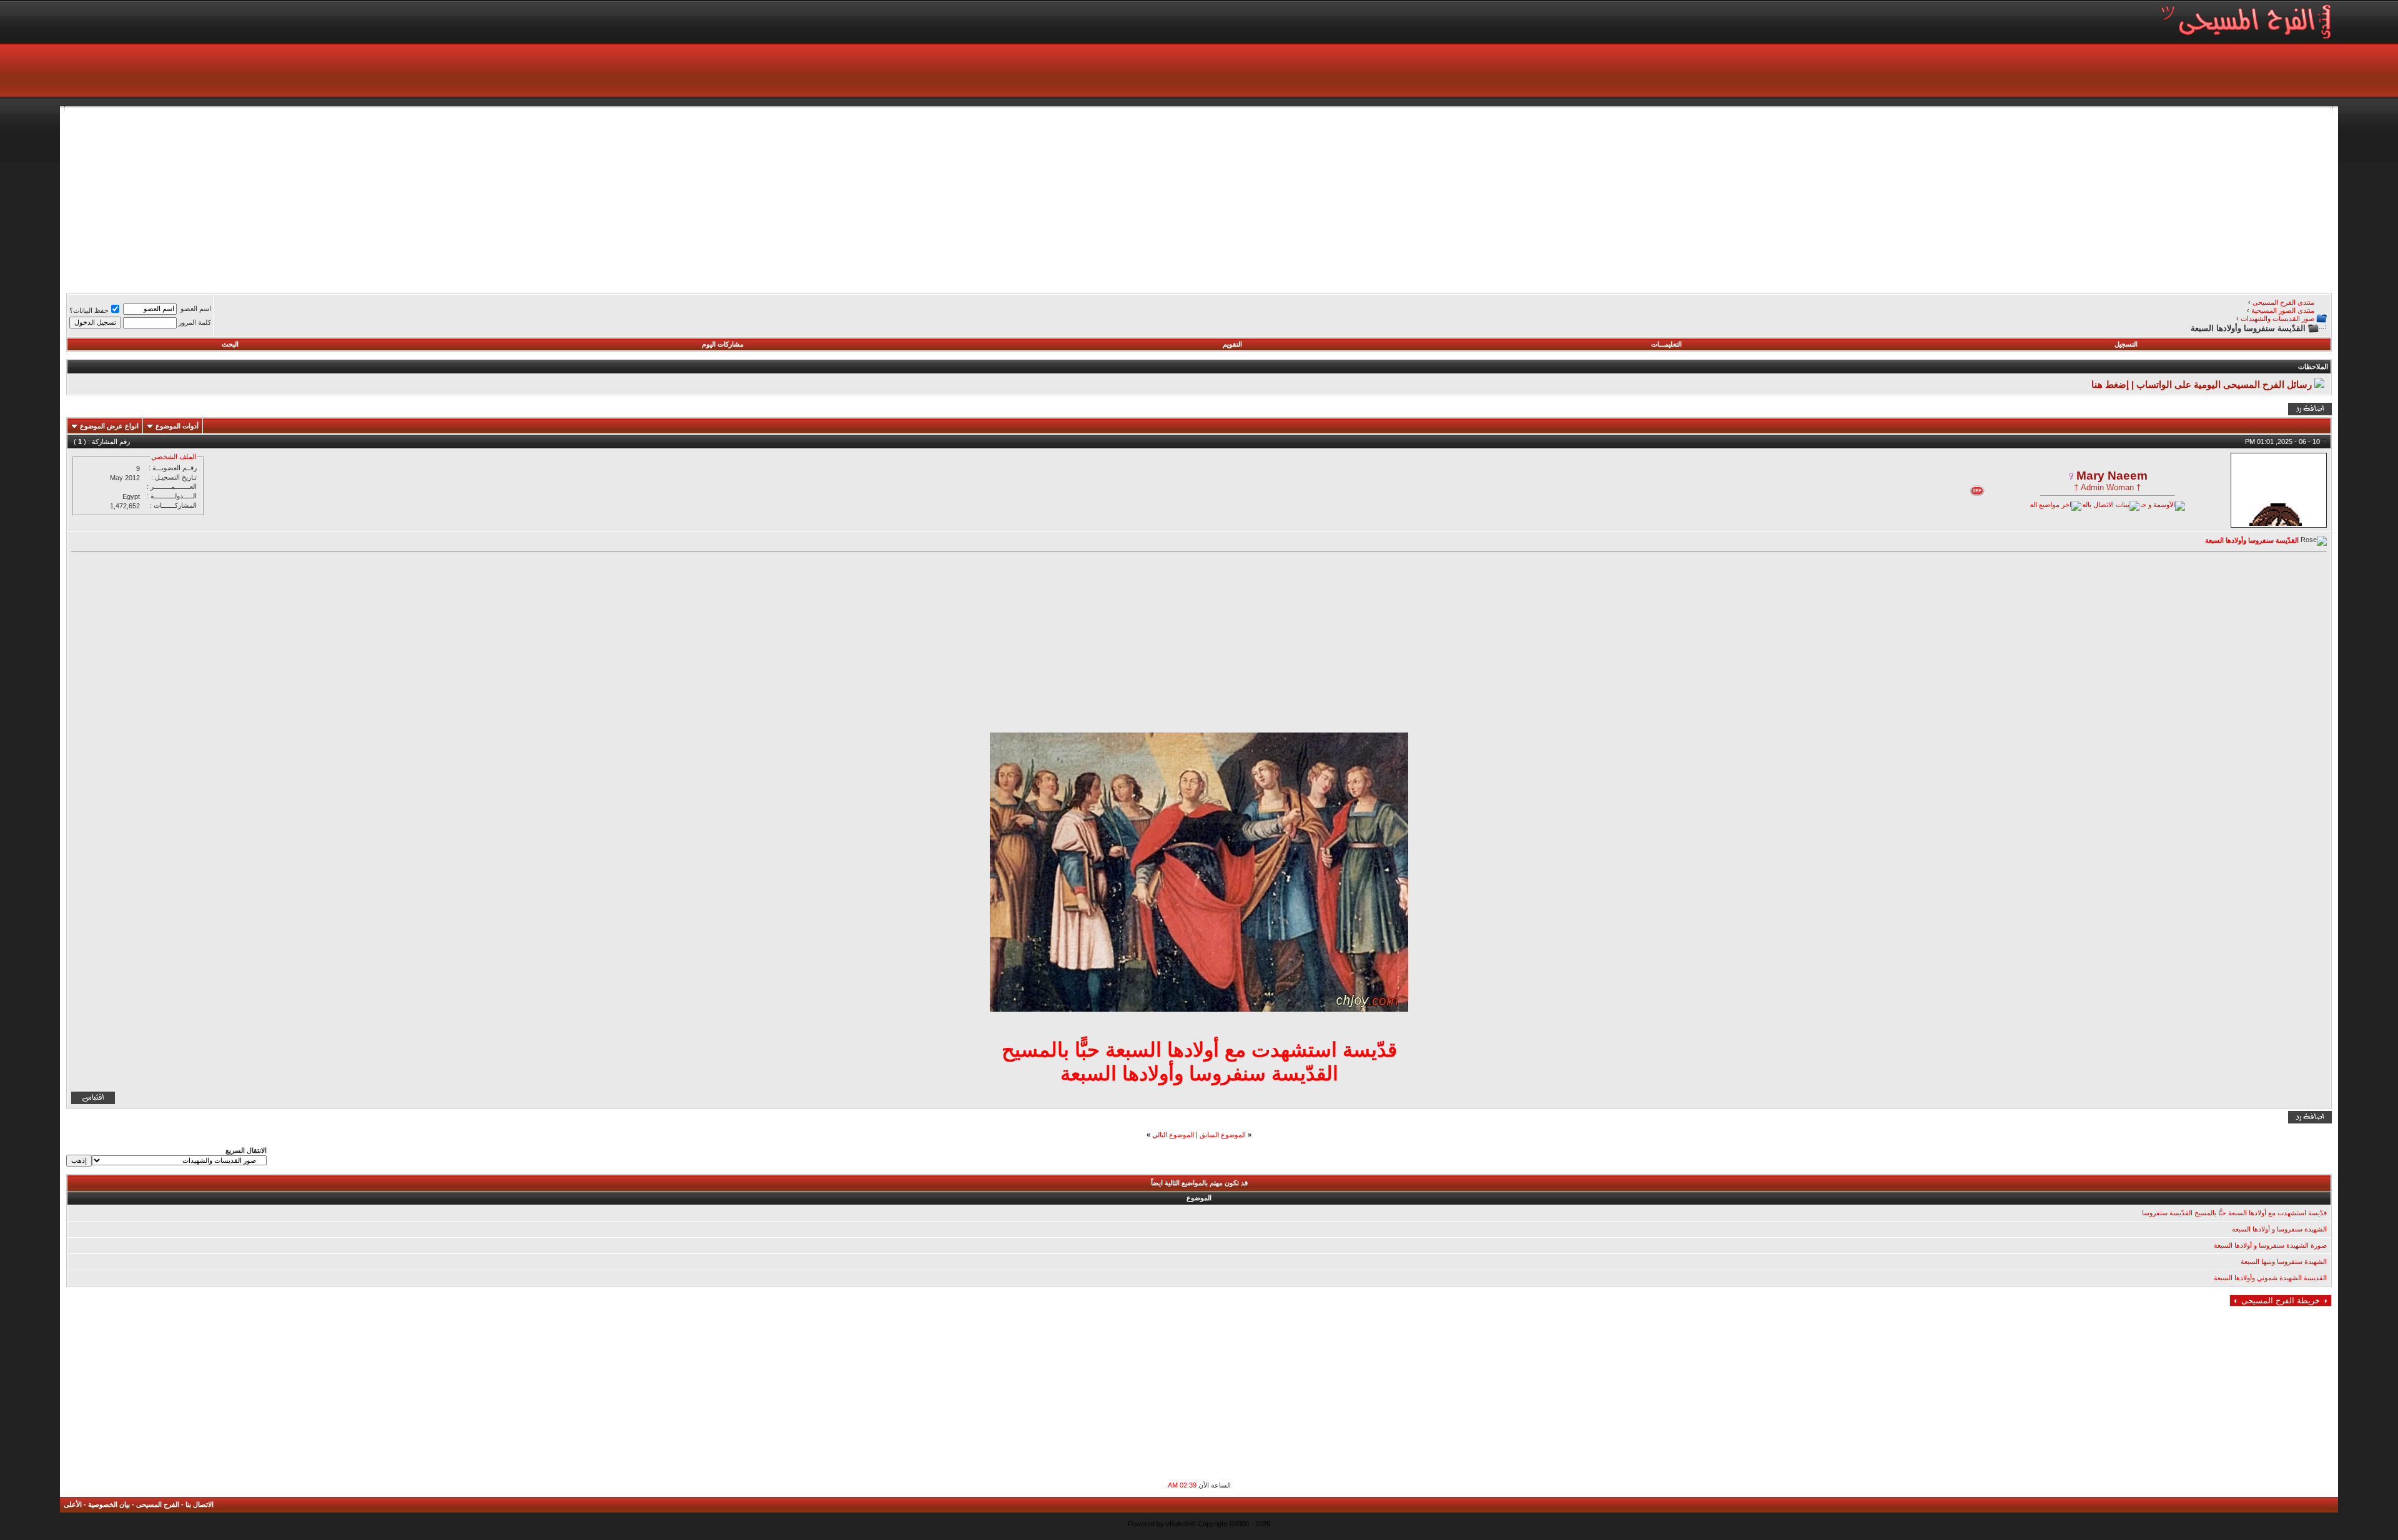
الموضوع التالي (1173, 1135)
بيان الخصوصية (109, 1504)
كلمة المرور (195, 322)
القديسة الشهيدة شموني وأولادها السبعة (2270, 1278)
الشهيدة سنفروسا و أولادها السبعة (2279, 1229)
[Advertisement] (1957, 199)
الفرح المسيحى (158, 1504)
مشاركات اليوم (723, 344)
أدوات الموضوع (177, 426)
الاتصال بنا (200, 1504)
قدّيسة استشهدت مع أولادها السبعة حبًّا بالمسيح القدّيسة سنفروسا (2234, 1213)
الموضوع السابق (1223, 1135)
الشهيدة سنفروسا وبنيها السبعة (2284, 1261)
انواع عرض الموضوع (109, 426)
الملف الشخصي (174, 457)
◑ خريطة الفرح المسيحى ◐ (2281, 1301)
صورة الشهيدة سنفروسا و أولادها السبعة (2270, 1245)
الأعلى (73, 1504)
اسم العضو (196, 308)
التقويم (1232, 344)
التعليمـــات (1666, 344)
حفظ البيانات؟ (89, 310)
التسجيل (2126, 344)
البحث (230, 344)
